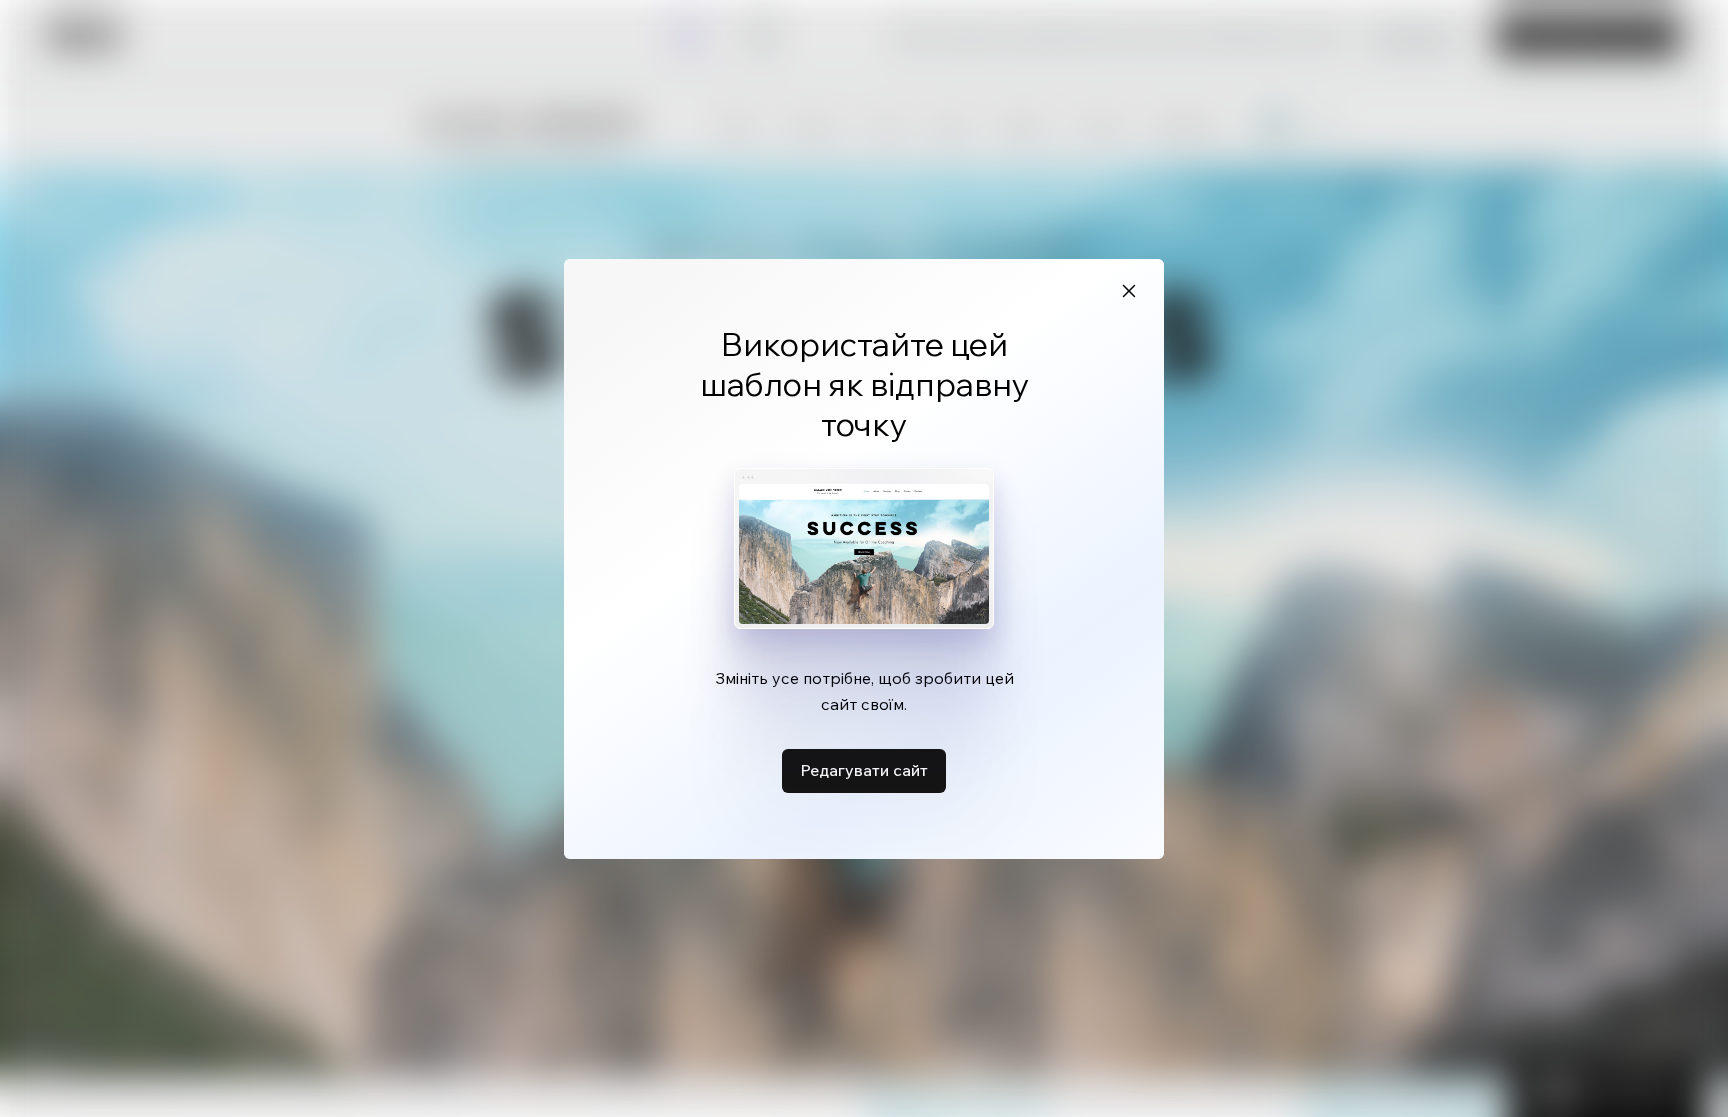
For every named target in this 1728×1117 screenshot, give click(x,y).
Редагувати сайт (864, 770)
